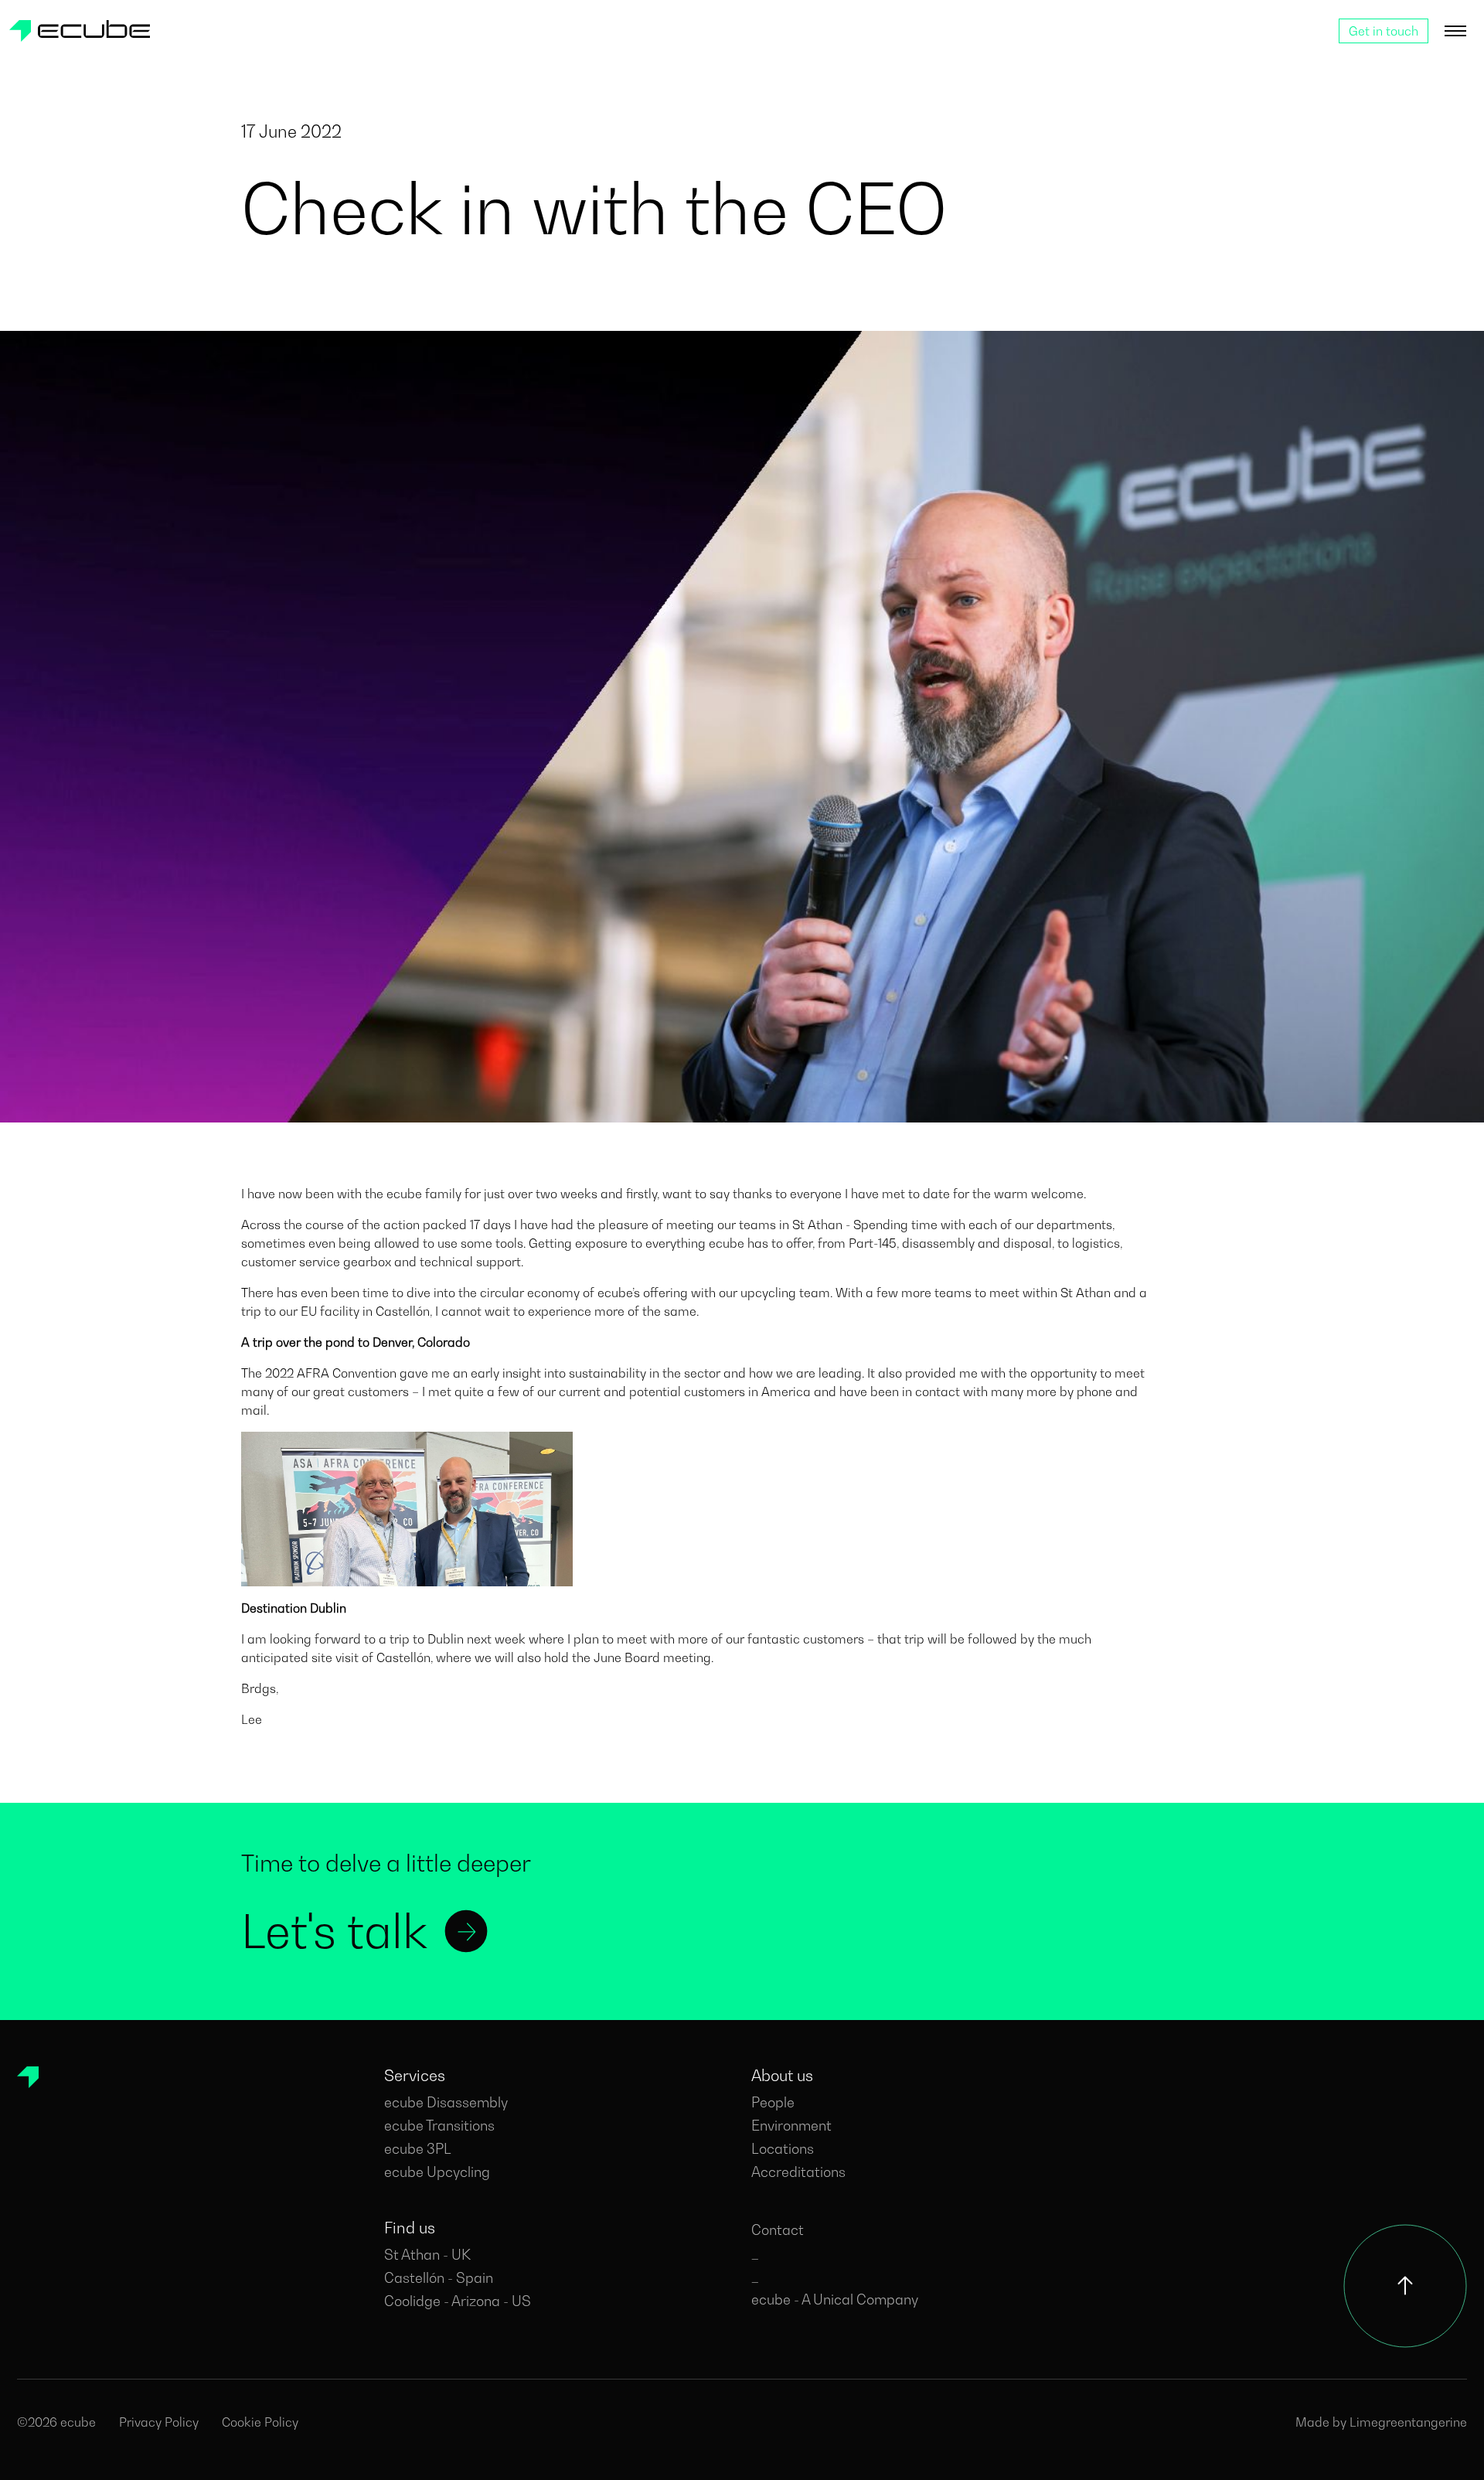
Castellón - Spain (439, 2278)
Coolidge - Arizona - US (458, 2301)
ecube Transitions (439, 2126)
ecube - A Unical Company (835, 2299)
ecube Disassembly (446, 2102)
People (773, 2102)
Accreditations (798, 2172)
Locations (783, 2149)
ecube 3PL (418, 2149)
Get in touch (1384, 31)
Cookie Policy (260, 2422)
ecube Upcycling (437, 2172)
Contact (778, 2230)
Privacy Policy (159, 2422)
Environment (791, 2126)
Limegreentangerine (1408, 2422)
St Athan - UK (427, 2255)
